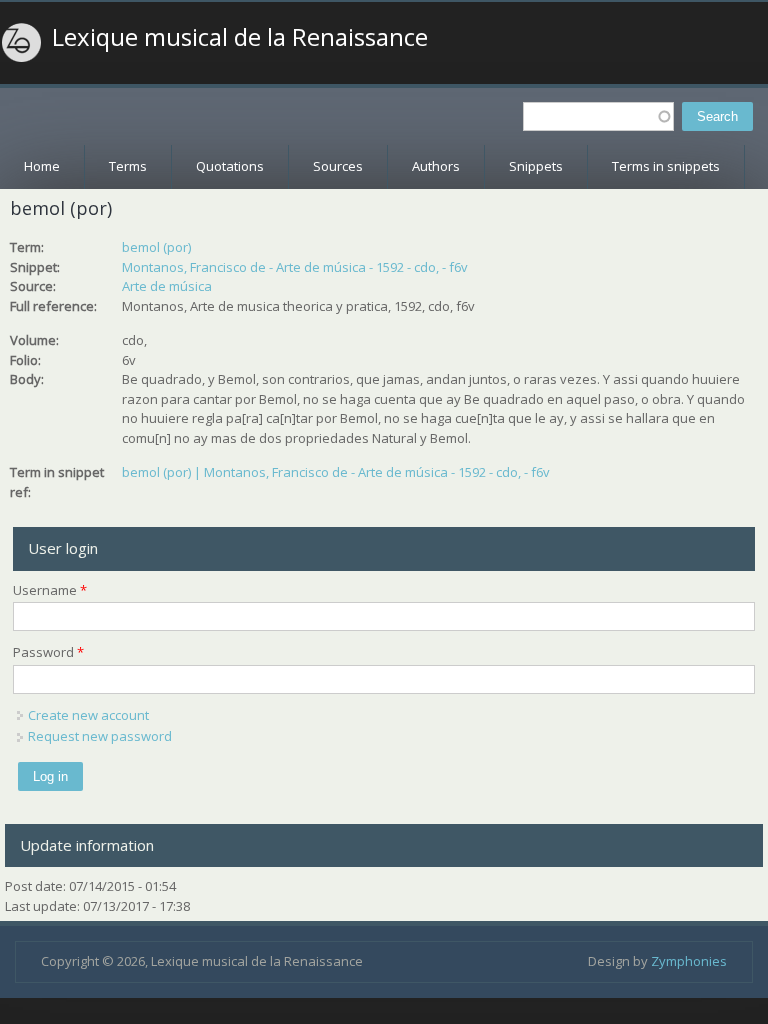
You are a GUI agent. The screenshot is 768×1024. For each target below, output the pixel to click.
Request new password (100, 736)
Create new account (88, 715)
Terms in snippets (666, 166)
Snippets (536, 166)
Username (50, 590)
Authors (436, 166)
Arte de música (167, 286)
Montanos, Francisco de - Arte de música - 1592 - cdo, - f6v (295, 267)
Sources (338, 166)
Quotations (230, 166)
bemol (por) (156, 247)
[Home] (22, 43)
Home (42, 166)
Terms (128, 166)
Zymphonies (689, 961)
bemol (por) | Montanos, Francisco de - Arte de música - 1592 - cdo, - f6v (336, 472)
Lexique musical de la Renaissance (240, 37)
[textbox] (598, 116)
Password (48, 652)
